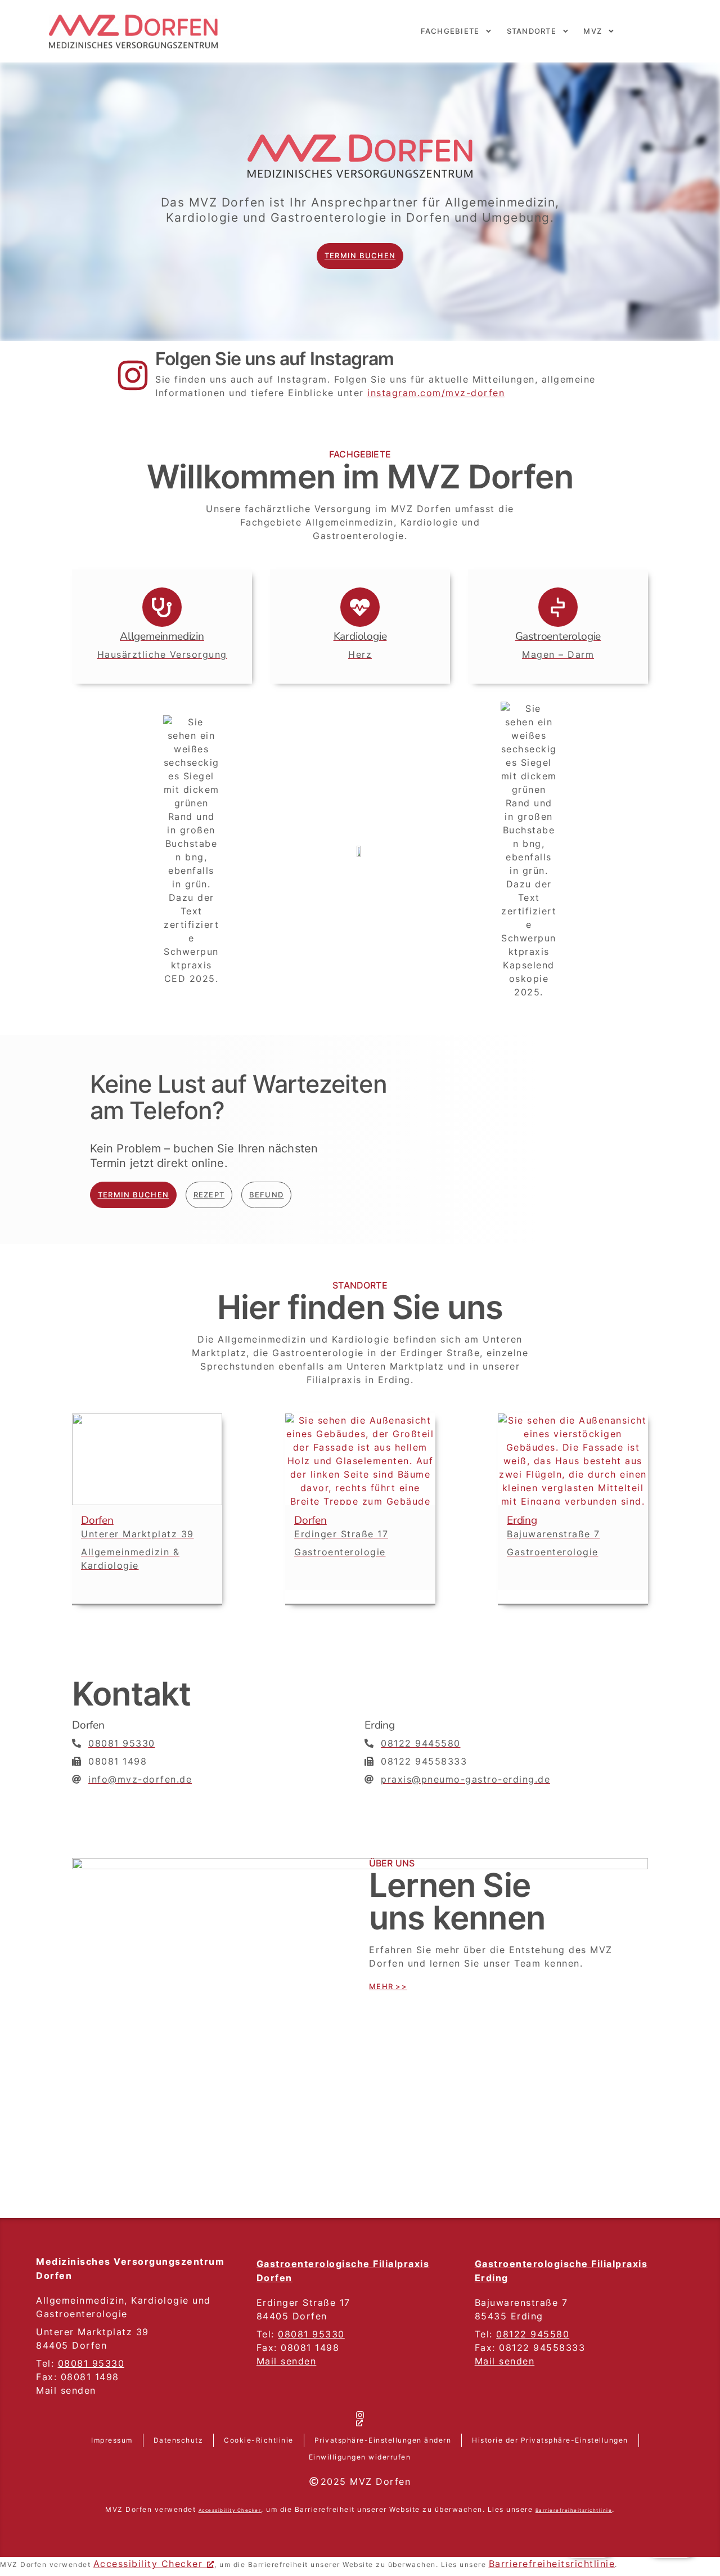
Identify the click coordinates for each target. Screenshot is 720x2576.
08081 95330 (91, 2363)
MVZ (593, 31)
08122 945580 (533, 2334)
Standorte (532, 31)
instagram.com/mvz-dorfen (436, 393)
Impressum (112, 2440)
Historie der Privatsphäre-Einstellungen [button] (550, 2440)
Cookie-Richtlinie (259, 2440)
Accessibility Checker (148, 2564)
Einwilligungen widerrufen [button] (360, 2457)
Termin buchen (360, 256)
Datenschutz (179, 2440)
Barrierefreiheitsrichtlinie (574, 2510)
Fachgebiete (450, 31)
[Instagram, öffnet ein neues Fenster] (360, 2420)
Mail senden (287, 2361)
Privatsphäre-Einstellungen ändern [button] (383, 2440)
